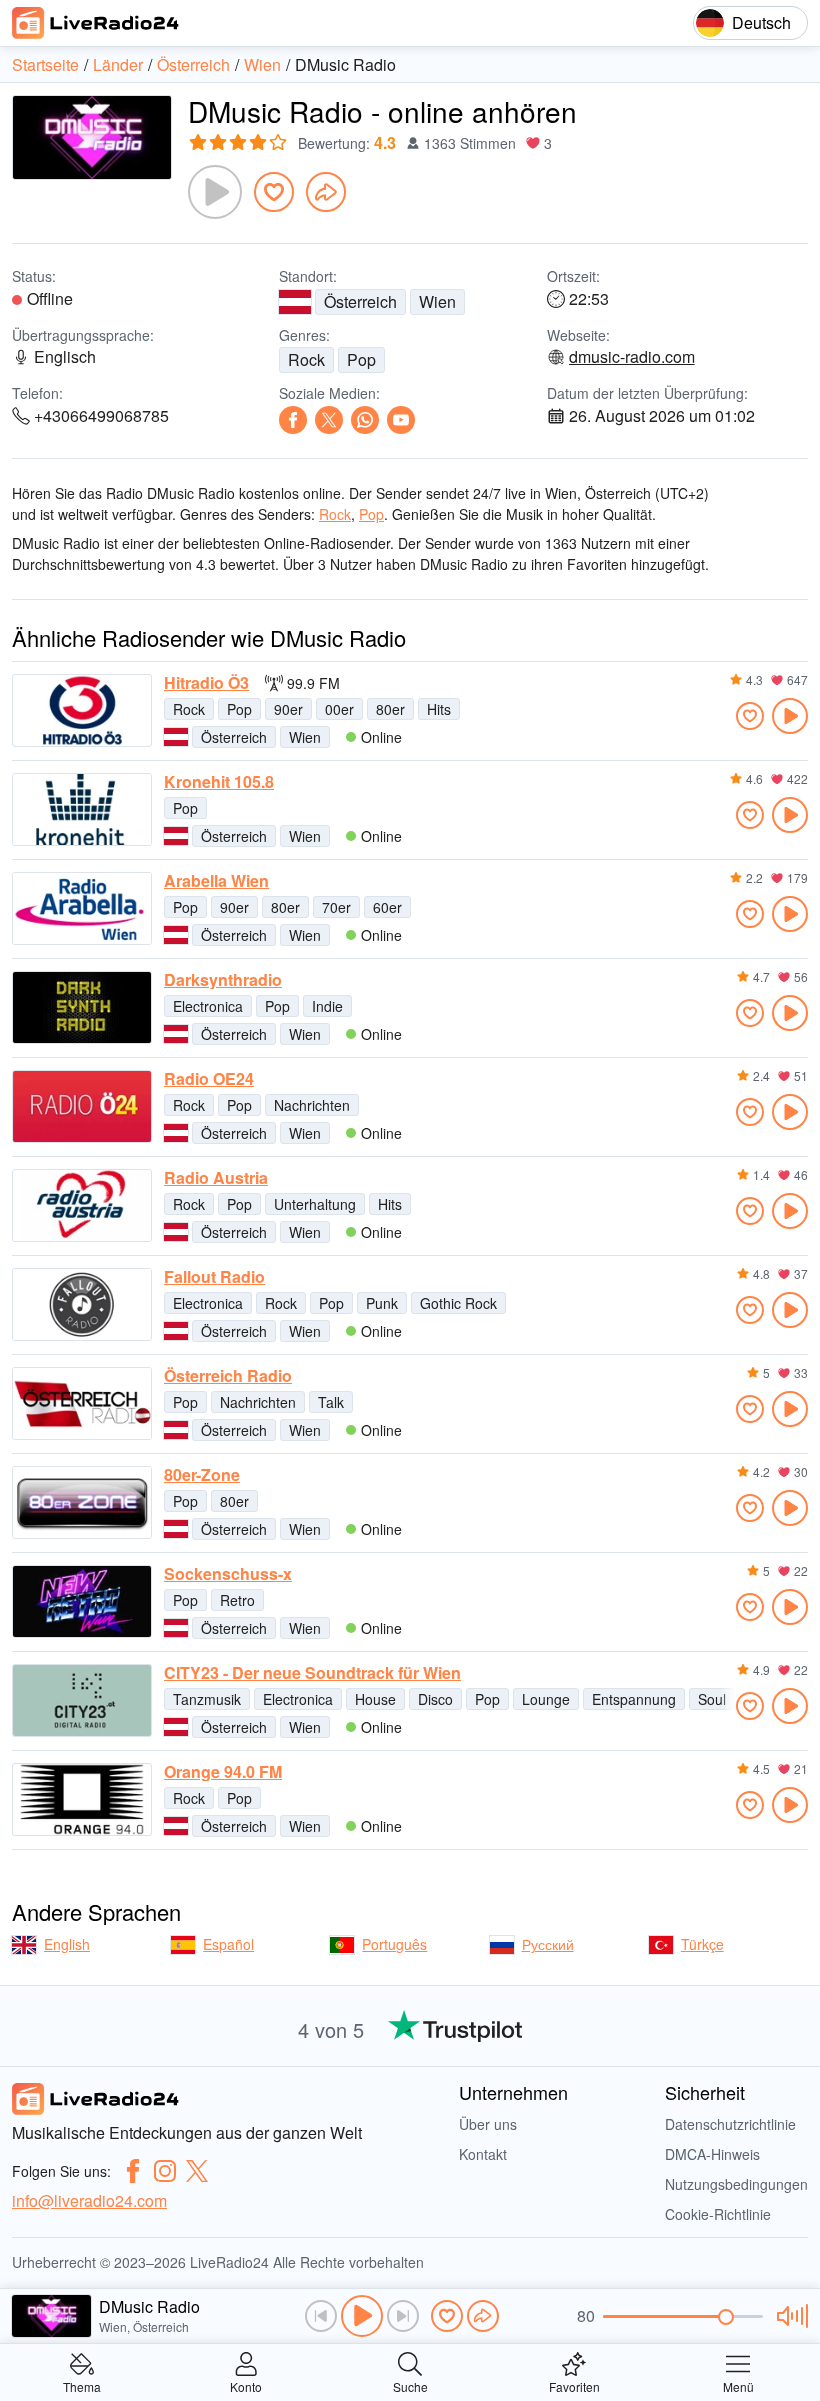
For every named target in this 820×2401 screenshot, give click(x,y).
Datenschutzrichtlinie (730, 2124)
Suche (410, 2385)
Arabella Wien (216, 881)
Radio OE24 (209, 1079)
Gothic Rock (458, 1303)
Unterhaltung (315, 1204)
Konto (246, 2385)
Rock (306, 359)
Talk (331, 1402)
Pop (361, 359)
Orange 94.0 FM (223, 1772)
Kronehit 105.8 (219, 782)
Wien (437, 301)
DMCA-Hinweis (712, 2154)
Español (228, 1944)
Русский (548, 1944)
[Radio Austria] (82, 1205)
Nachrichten (312, 1105)
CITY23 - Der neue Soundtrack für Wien (312, 1673)
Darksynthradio (223, 980)
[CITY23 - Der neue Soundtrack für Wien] (82, 1700)
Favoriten (574, 2385)
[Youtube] (401, 420)
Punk (382, 1303)
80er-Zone (202, 1475)
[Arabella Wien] (82, 908)
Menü (738, 2385)
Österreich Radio (228, 1376)
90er (288, 709)
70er (336, 907)
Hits (439, 709)
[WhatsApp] (365, 420)
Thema (82, 2385)
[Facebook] (293, 420)
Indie (327, 1006)
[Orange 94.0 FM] (82, 1799)
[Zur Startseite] (96, 23)
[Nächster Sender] (403, 2316)
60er (387, 907)
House (375, 1699)
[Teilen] (326, 192)
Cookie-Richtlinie (718, 2214)
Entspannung (634, 1699)
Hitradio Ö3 (206, 683)
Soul (712, 1699)
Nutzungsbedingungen (736, 2184)
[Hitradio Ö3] (82, 710)
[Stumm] (789, 2316)
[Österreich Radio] (82, 1403)
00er (339, 709)
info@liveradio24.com (89, 2200)
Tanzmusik (207, 1699)
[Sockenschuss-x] (82, 1601)
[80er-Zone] (82, 1502)
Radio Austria (216, 1178)
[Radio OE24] (82, 1106)
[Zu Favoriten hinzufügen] (274, 192)
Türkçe (702, 1944)
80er (390, 709)
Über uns (488, 2124)
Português (394, 1944)
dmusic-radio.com (632, 357)
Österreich (360, 301)
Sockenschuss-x (228, 1574)
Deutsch (761, 22)
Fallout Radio (214, 1277)
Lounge (546, 1699)
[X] (329, 420)
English (67, 1944)
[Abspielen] (215, 192)
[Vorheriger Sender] (321, 2316)
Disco (435, 1699)
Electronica (208, 1006)
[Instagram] (165, 2171)
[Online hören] (790, 716)
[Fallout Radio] (82, 1304)
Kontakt (483, 2154)
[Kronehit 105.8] (82, 809)
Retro (237, 1600)
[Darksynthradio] (82, 1007)
